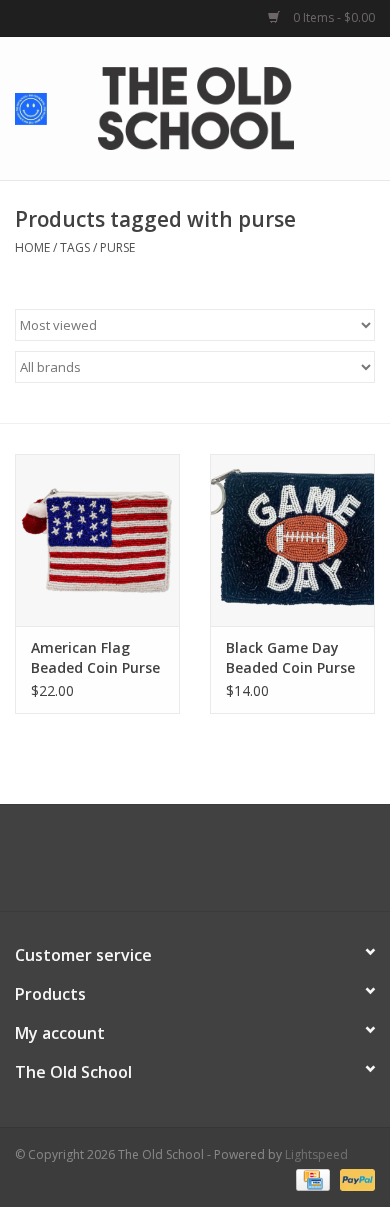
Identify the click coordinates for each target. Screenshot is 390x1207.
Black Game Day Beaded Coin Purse (290, 657)
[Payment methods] (311, 1179)
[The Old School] (226, 106)
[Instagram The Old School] (231, 865)
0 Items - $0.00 (332, 17)
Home (32, 247)
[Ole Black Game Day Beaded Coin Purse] (292, 540)
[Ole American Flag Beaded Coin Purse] (97, 540)
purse (117, 247)
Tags (75, 247)
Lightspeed (316, 1154)
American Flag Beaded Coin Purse (95, 657)
